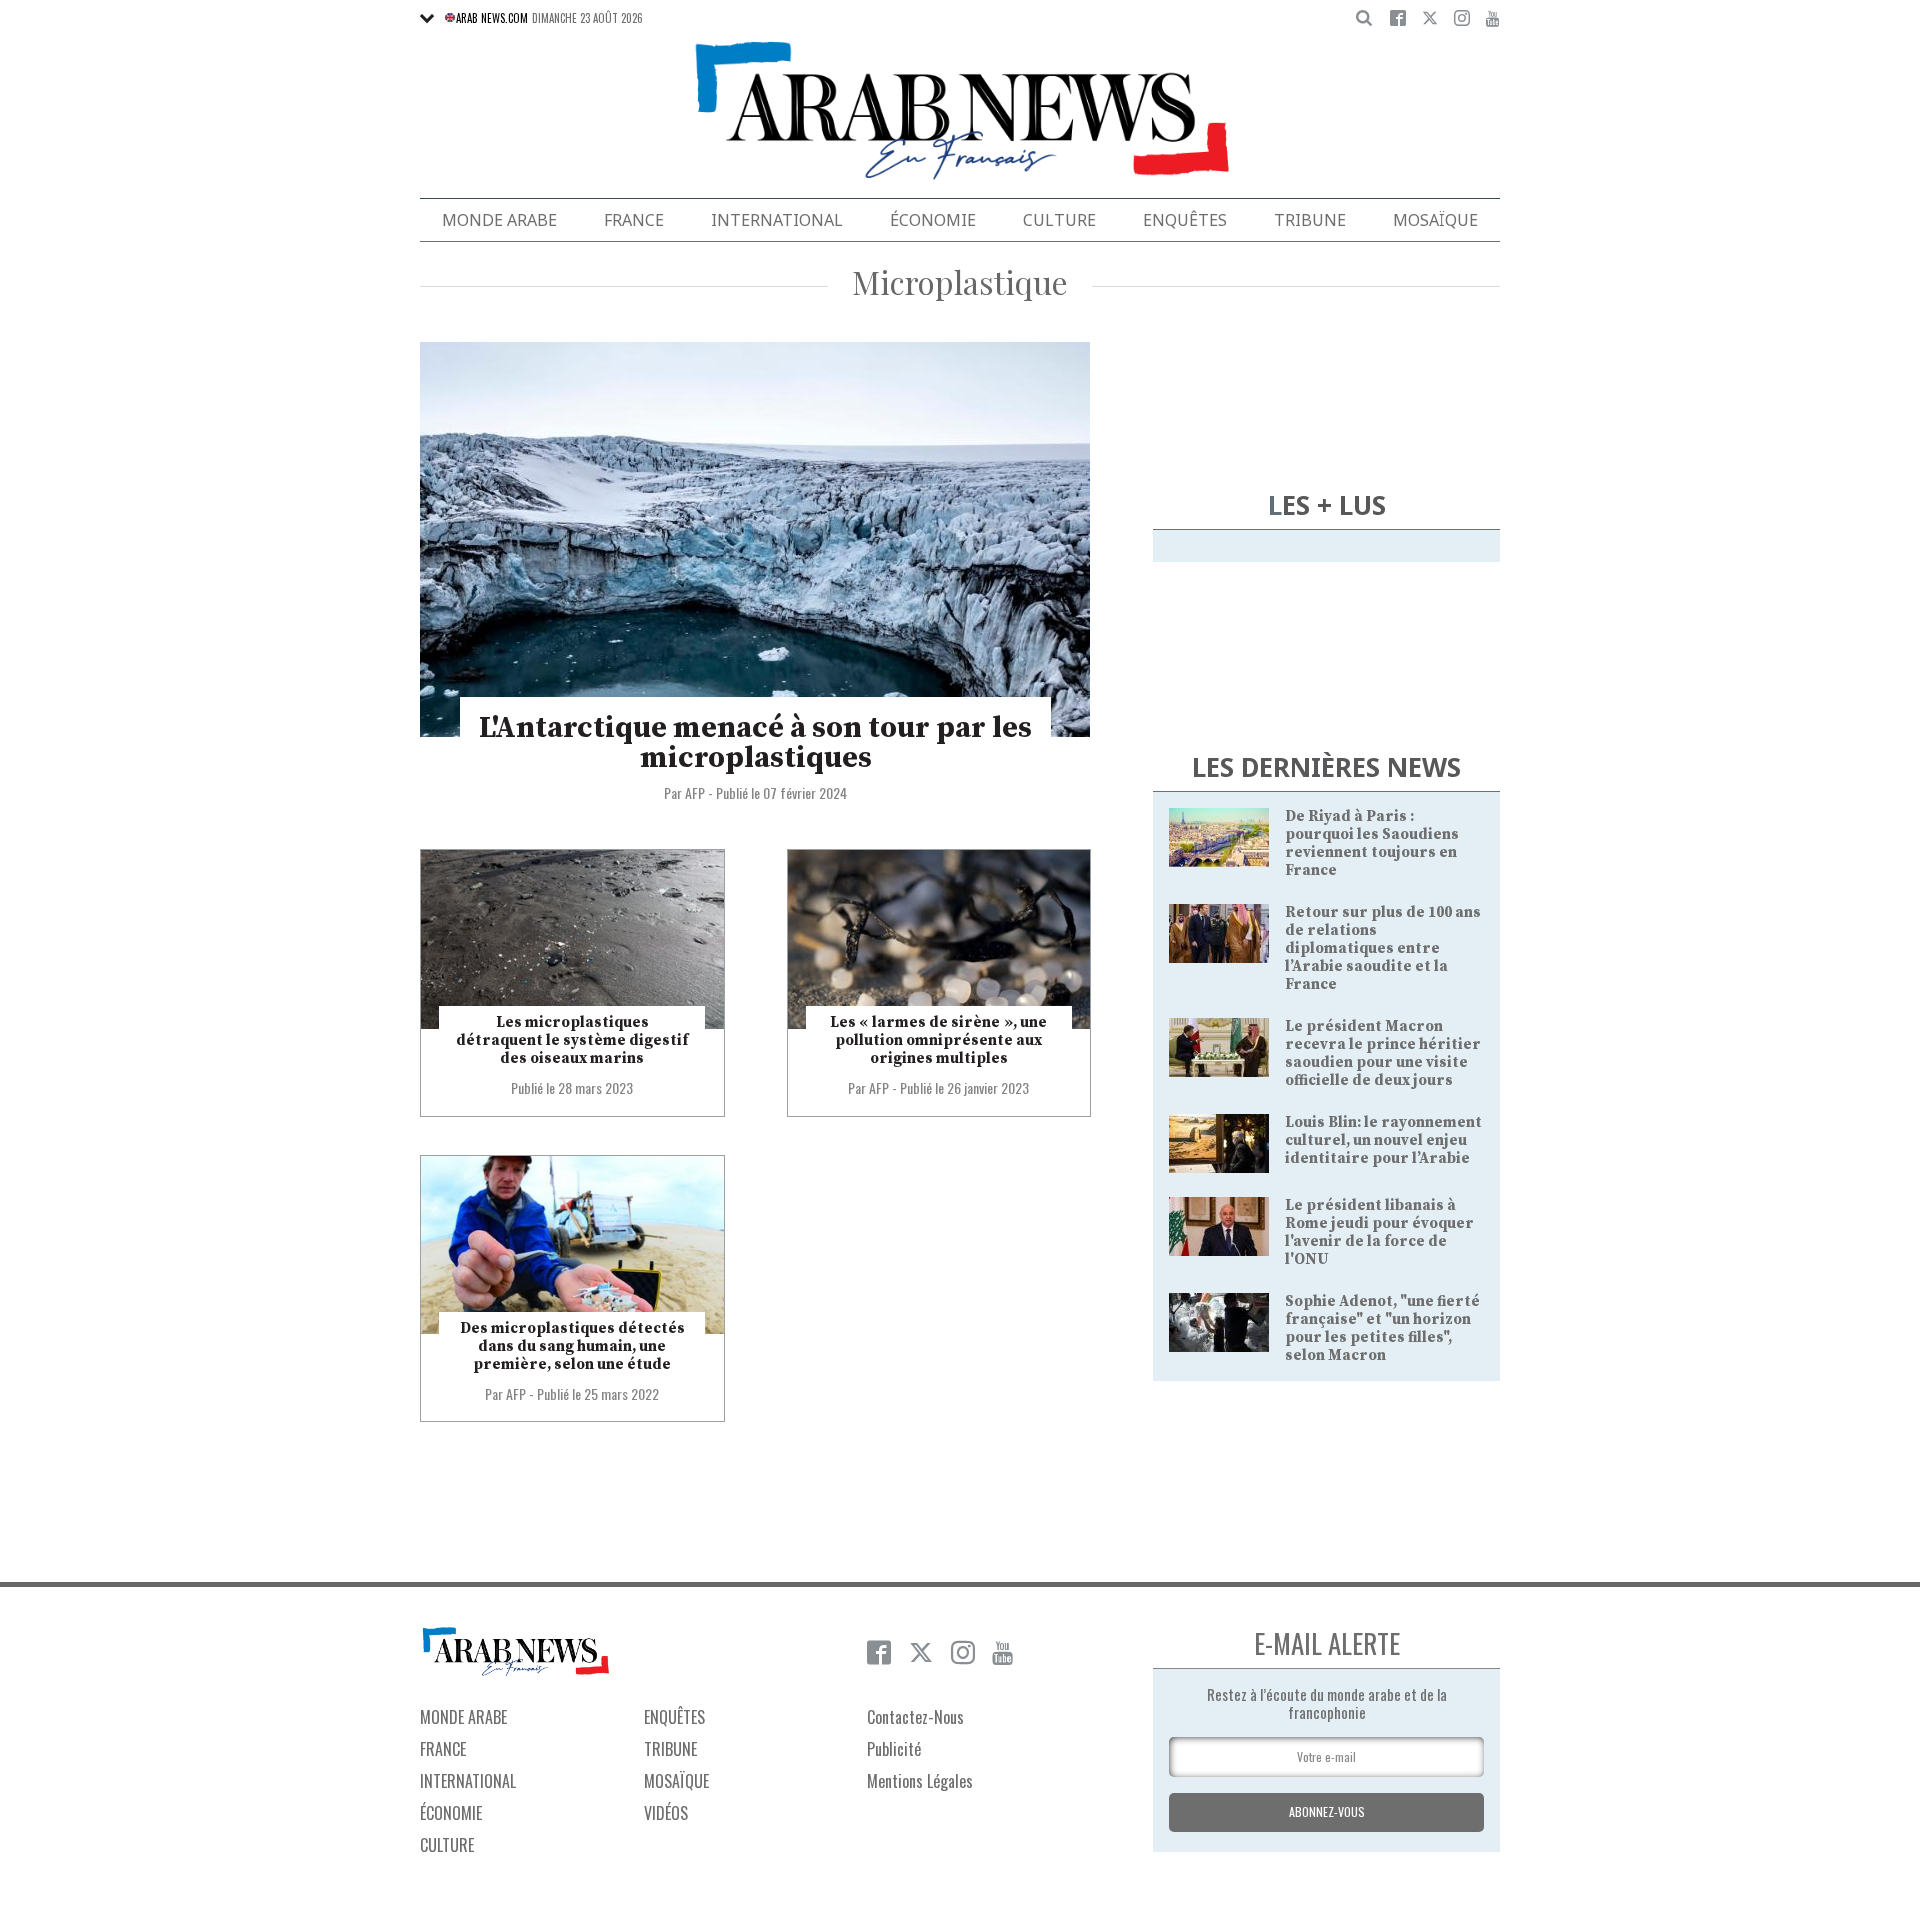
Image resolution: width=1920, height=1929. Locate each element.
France (634, 220)
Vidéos (666, 1813)
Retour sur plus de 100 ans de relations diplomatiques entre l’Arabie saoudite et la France (1383, 948)
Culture (1059, 220)
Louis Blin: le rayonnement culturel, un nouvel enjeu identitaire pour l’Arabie (1383, 1140)
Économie (933, 220)
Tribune (1310, 220)
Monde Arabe (499, 220)
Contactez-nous (915, 1717)
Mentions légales (920, 1781)
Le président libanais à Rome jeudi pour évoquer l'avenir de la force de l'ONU (1379, 1232)
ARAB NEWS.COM (492, 18)
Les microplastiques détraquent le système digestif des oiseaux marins (572, 1040)
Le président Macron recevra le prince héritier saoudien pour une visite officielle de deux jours (1383, 1053)
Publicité (894, 1749)
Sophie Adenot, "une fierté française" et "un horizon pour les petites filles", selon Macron (1382, 1328)
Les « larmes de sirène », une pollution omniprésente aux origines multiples (938, 1040)
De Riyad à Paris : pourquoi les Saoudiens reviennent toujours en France (1372, 843)
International (777, 220)
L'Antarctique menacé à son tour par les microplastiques (755, 743)
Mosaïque (1435, 220)
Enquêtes (1185, 220)
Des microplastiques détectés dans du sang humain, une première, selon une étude (572, 1346)
